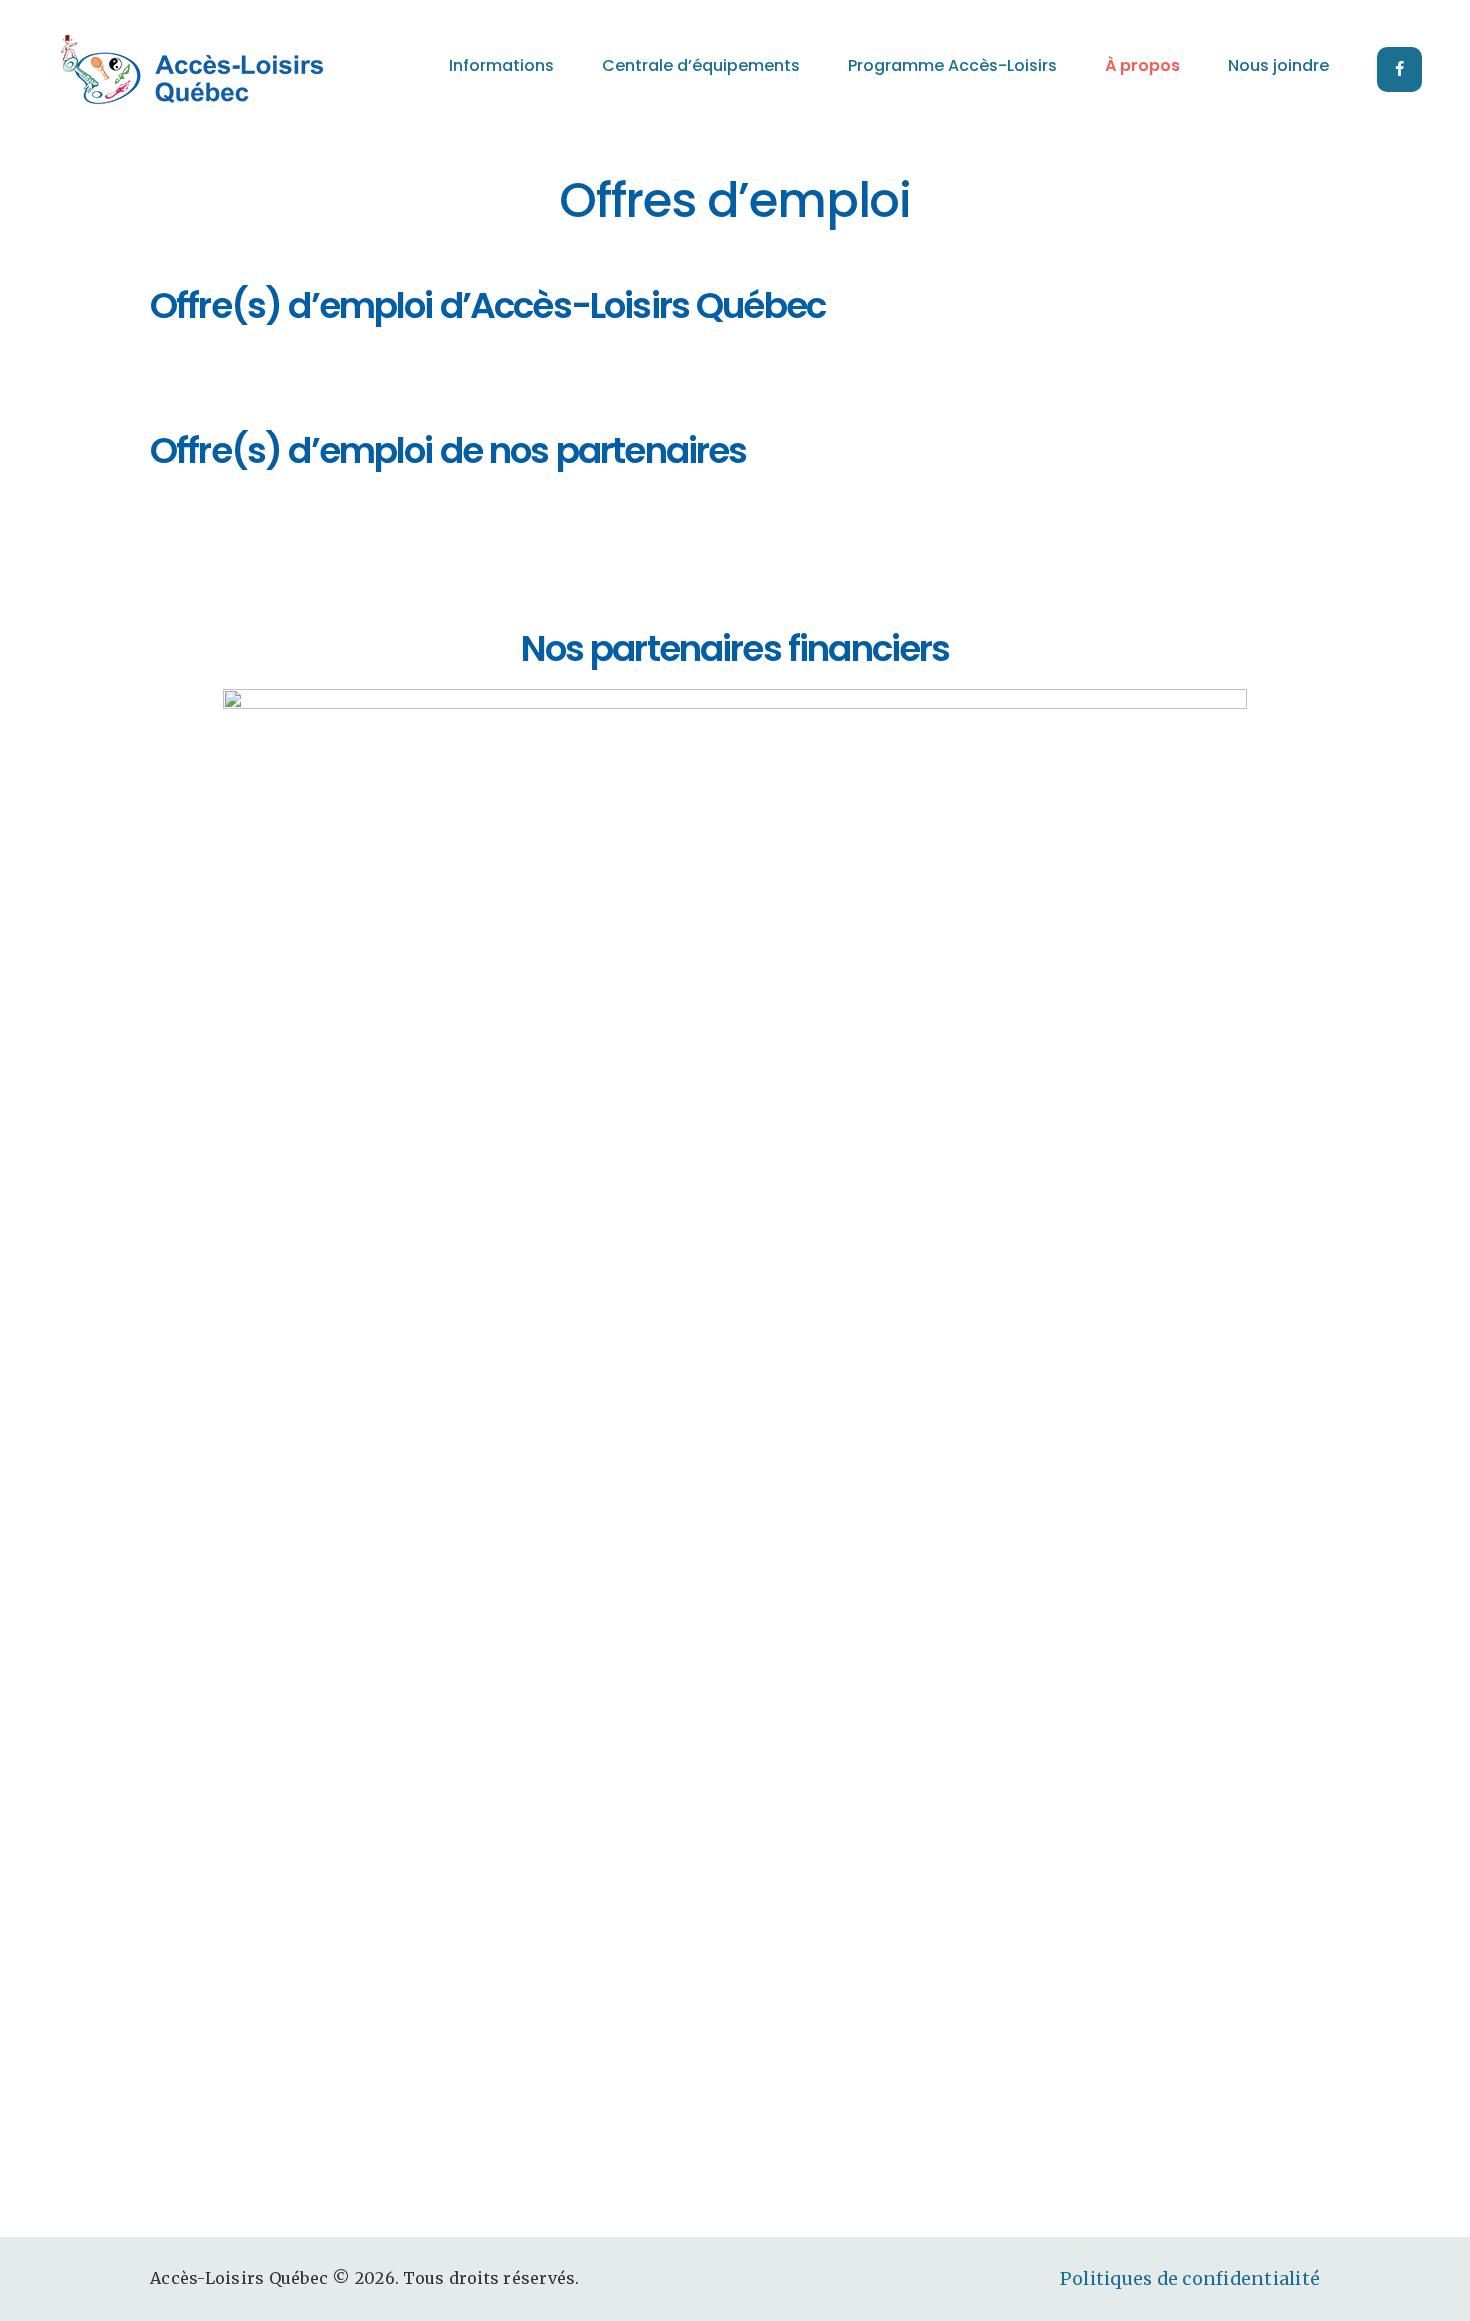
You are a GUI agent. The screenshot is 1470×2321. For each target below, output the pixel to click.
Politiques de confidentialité (1190, 2279)
